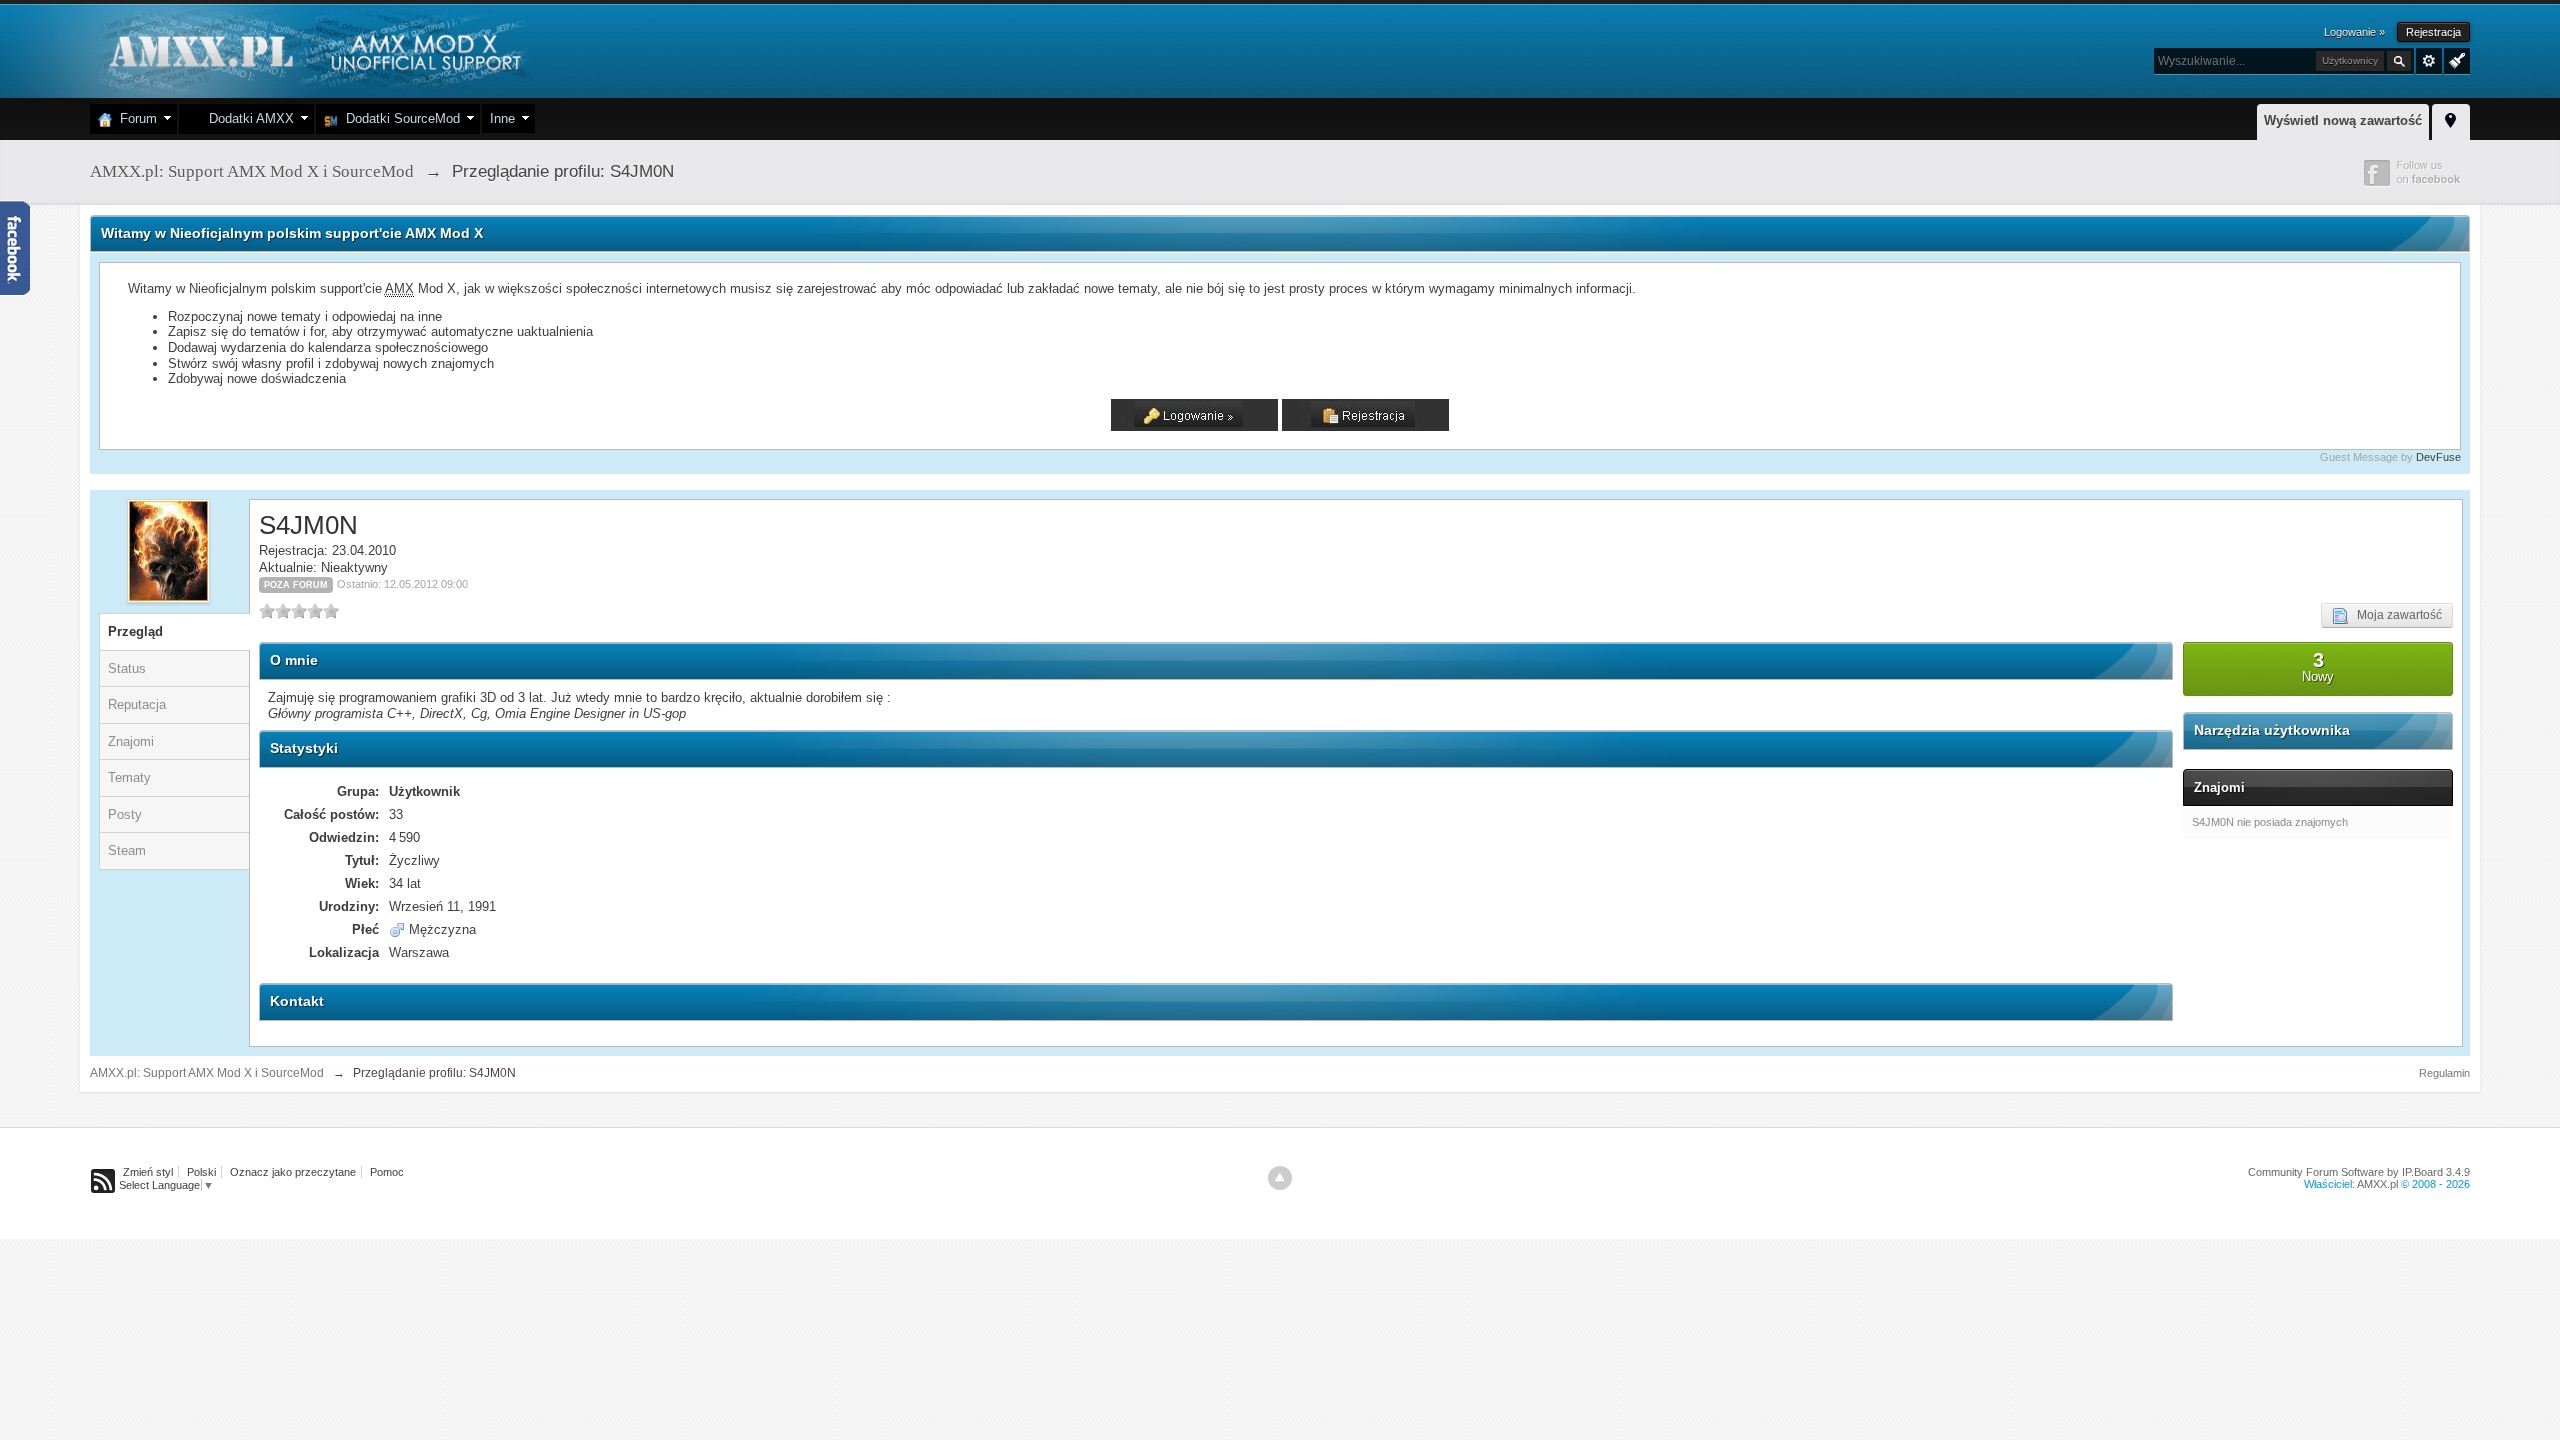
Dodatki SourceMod (399, 118)
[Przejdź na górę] (1280, 1178)
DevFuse (2438, 457)
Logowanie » (2354, 32)
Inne (502, 118)
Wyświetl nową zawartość (2343, 120)
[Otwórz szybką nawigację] (2451, 119)
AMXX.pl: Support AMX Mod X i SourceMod (207, 1073)
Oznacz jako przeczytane (293, 1172)
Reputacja (137, 704)
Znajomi (131, 741)
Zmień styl (148, 1172)
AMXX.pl (2377, 1184)
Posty (125, 814)
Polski (201, 1172)
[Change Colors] (2454, 59)
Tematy (129, 777)
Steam (127, 850)
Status (127, 668)
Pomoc (387, 1172)
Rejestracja (2433, 32)
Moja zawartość (2395, 615)
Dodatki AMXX (247, 118)
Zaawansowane (2429, 61)
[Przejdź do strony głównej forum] (312, 49)
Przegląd (135, 631)
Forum (134, 118)
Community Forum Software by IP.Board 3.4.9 (2359, 1172)
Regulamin (2444, 1073)
